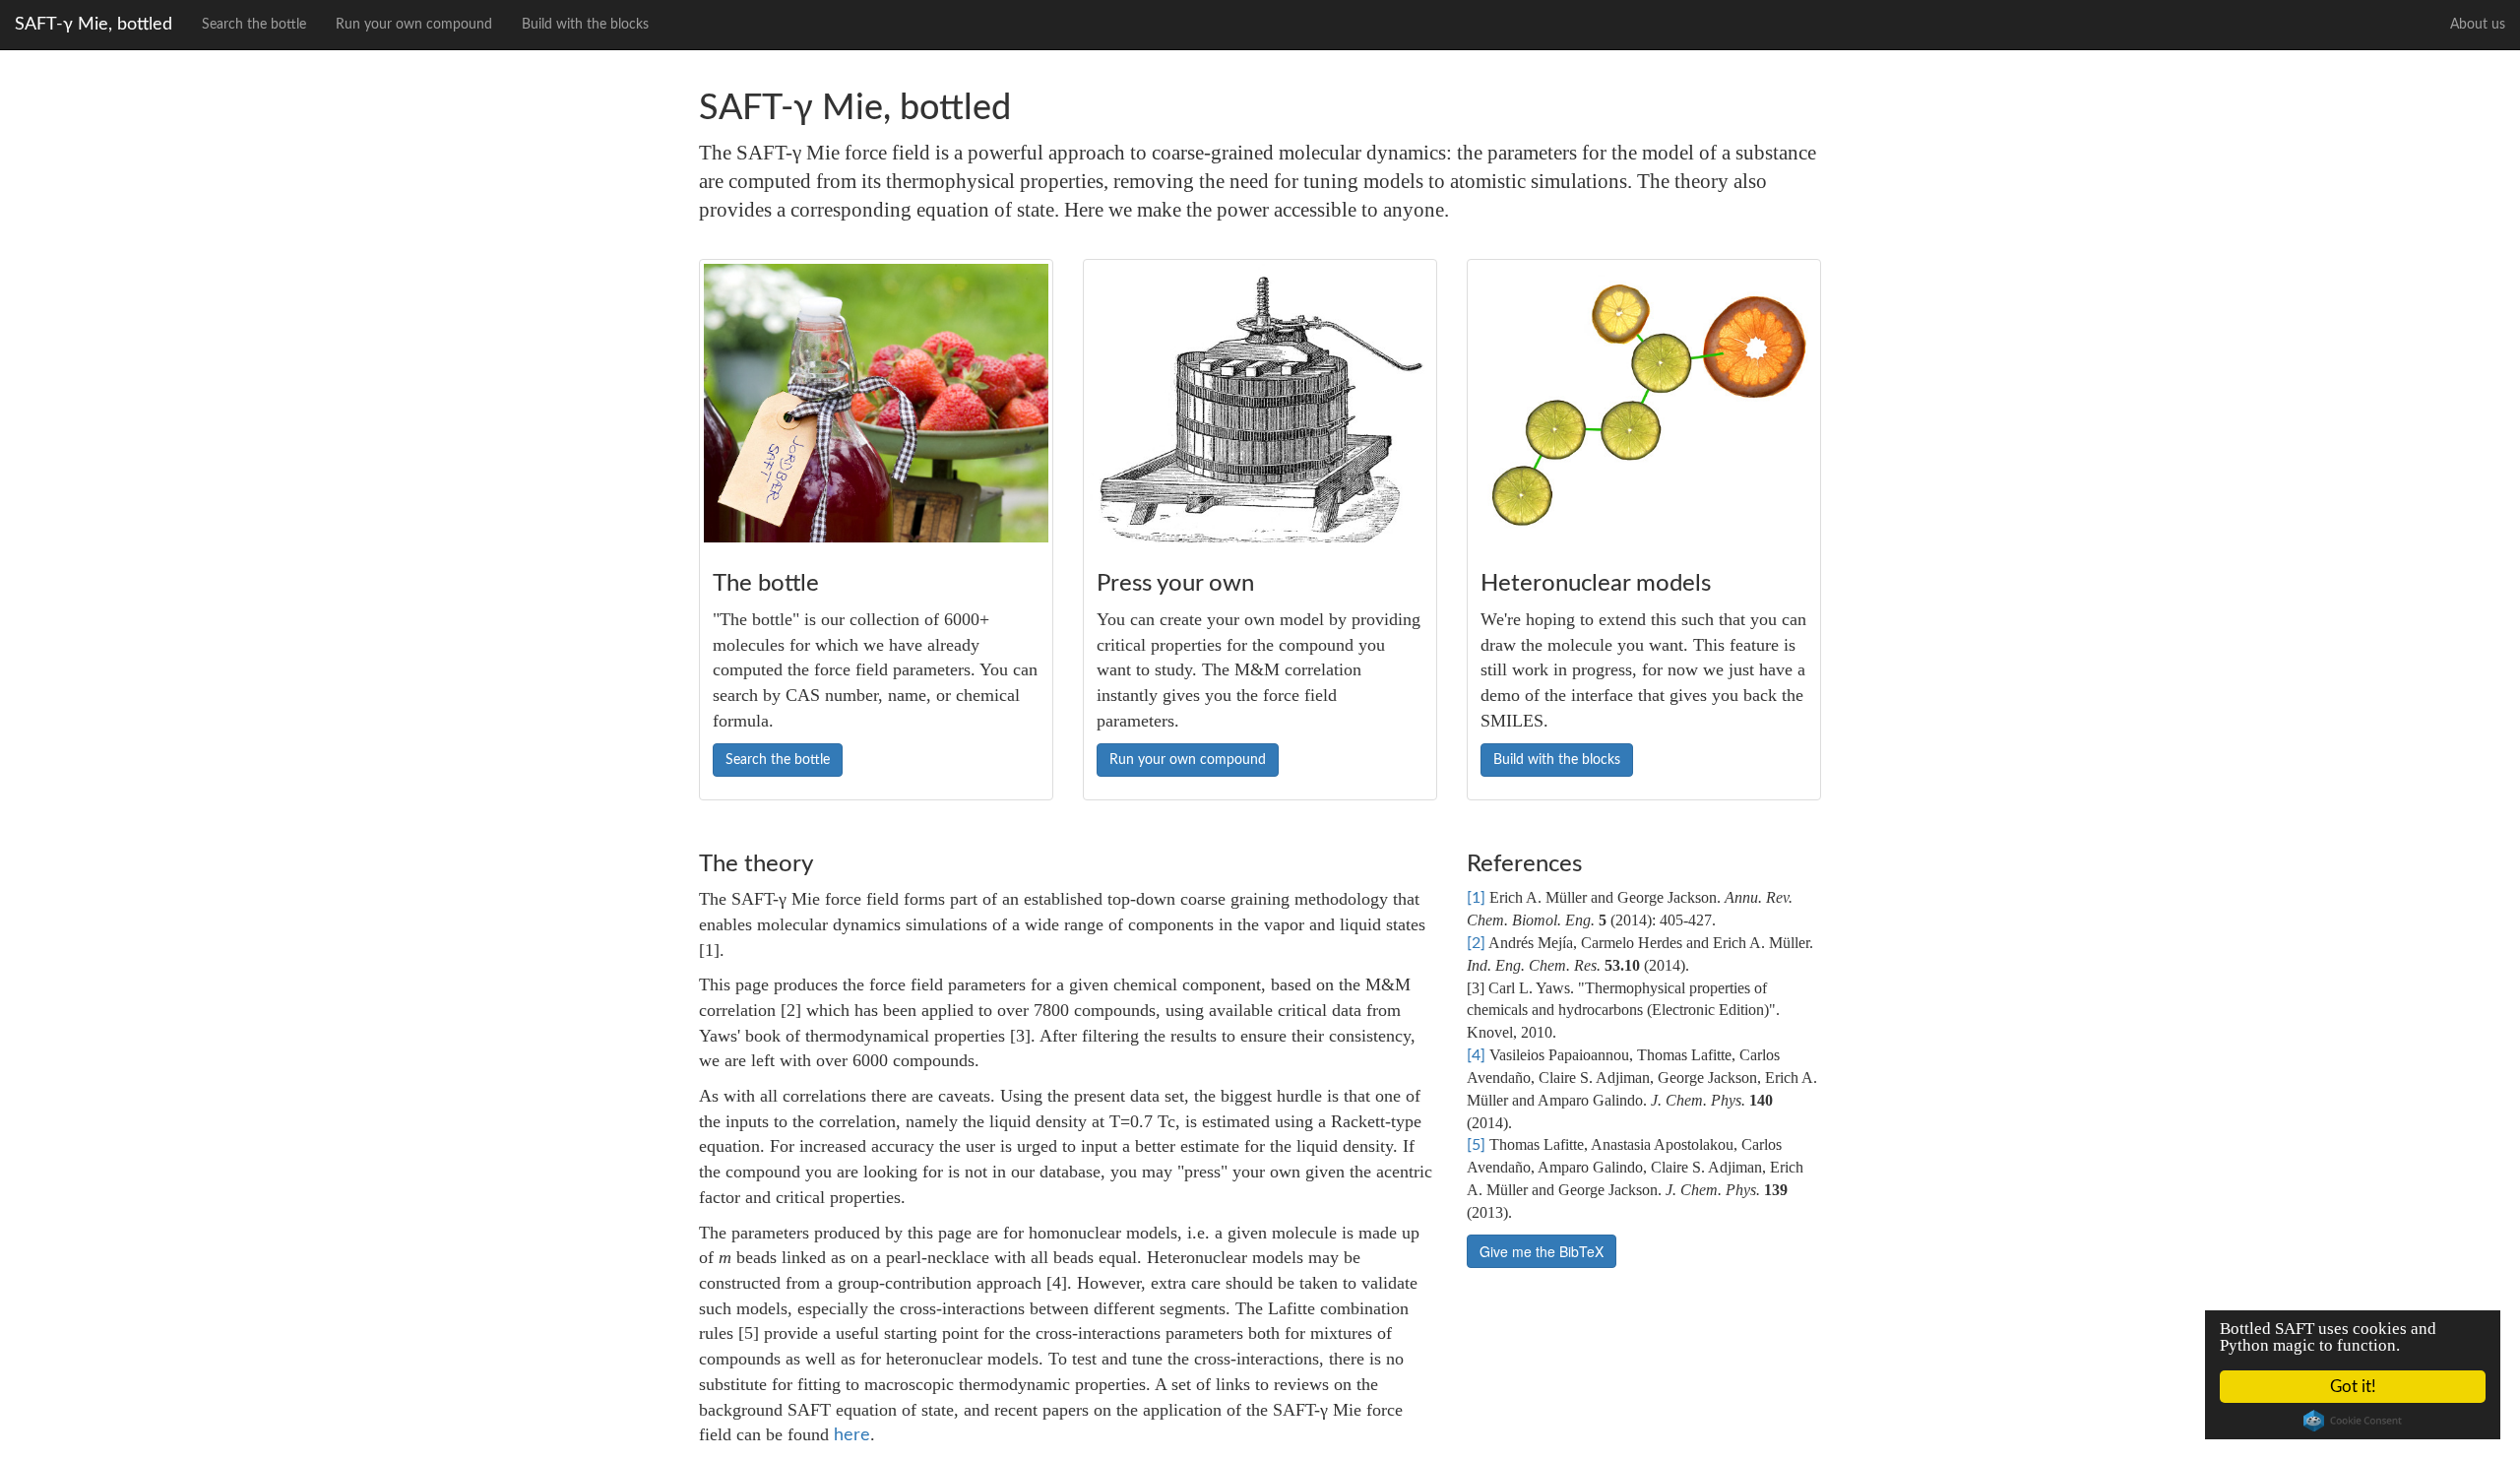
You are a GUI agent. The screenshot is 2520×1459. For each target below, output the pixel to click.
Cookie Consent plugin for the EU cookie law (2353, 1421)
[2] (1476, 943)
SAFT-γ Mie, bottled (94, 25)
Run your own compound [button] (1188, 760)
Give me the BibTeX (1542, 1251)
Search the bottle (254, 25)
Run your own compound (414, 25)
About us (2478, 25)
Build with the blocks (585, 25)
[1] (1476, 898)
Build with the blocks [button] (1557, 760)
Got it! (2353, 1387)
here (852, 1435)
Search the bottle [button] (778, 760)
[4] (1476, 1055)
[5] (1476, 1145)
